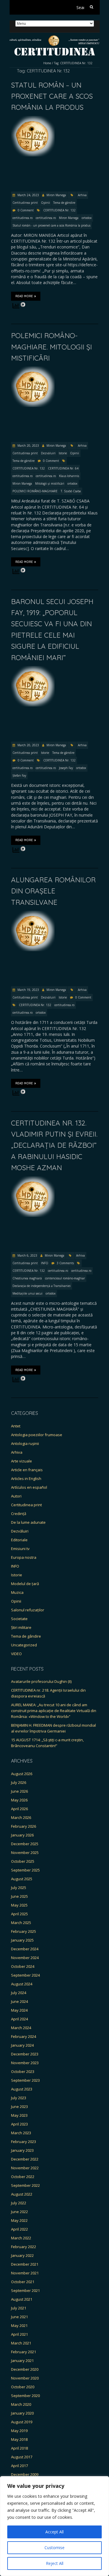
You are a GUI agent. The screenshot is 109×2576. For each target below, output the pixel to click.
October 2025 (23, 1861)
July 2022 (19, 2203)
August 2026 (22, 1774)
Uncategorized (24, 1645)
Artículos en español (29, 1487)
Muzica (17, 1592)
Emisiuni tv (20, 1549)
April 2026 (19, 1809)
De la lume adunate (28, 1522)
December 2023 (25, 2054)
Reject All (55, 2563)
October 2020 (23, 2387)
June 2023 (19, 2107)
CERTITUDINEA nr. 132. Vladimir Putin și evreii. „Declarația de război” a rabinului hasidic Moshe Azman (54, 1145)
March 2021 (21, 2343)
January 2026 (22, 1835)
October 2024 (23, 1966)
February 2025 (24, 1931)
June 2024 (19, 2001)
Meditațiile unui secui (27, 1293)
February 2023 (24, 2142)
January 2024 (22, 2045)
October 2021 (23, 2282)
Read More (24, 296)
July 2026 (19, 1782)
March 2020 (21, 2404)
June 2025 (19, 1896)
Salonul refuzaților (28, 1610)
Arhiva (82, 195)
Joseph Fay (66, 768)
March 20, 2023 (28, 446)
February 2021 (24, 2352)
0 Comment (26, 210)
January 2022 (22, 2255)
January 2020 (22, 2413)
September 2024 (25, 1975)
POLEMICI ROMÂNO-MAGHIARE (35, 491)
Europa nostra (24, 1557)
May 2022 (19, 2220)
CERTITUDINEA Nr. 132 (59, 210)
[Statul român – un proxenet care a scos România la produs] (33, 119)
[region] (54, 2526)
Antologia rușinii (25, 1443)
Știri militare (21, 1627)
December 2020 (25, 2369)
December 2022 (25, 2159)
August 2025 (22, 1879)
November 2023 (25, 2063)
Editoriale (19, 1540)
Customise (54, 2548)
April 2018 (19, 2448)
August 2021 (22, 2299)
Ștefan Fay (19, 775)
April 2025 (19, 1914)
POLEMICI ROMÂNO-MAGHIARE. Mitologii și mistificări (51, 347)
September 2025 (25, 1870)
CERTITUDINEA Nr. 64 (63, 468)
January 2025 (22, 1940)
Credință (19, 1514)
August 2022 (22, 2194)
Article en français (27, 1470)
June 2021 (19, 2317)
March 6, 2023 (27, 1255)
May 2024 (19, 2010)
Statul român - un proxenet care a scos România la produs (51, 225)
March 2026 (21, 1817)
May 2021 (19, 2325)
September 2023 (25, 2080)
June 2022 (19, 2212)
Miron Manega (56, 195)
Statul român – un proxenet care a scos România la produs (52, 96)
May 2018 (19, 2439)
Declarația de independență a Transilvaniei (42, 1286)
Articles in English (26, 1479)
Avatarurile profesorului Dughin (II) (41, 1681)
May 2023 (19, 2115)
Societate (19, 1619)
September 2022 (25, 2185)
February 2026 (24, 1826)
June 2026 (19, 1791)
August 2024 (22, 1984)
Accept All (54, 2532)
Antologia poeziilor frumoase (37, 1435)
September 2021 (25, 2290)
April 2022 (19, 2229)
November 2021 (25, 2273)
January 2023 (22, 2150)
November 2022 (25, 2168)
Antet (16, 1426)
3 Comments (65, 1263)
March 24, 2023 (28, 195)
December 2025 (25, 1844)
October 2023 (23, 2071)
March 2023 (21, 2133)
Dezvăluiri (48, 453)
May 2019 (19, 2431)
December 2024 (25, 1949)
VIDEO (16, 1654)
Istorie (63, 453)
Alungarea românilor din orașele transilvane (53, 891)
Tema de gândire (64, 203)
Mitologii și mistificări (50, 483)
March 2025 (21, 1923)
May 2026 (19, 1800)
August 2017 (22, 2457)
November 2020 (25, 2378)
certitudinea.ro (23, 218)
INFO (45, 1263)
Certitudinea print (25, 203)
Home (47, 63)
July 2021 (19, 2308)
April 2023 (19, 2124)
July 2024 (19, 1993)
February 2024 (24, 2036)
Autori (16, 1496)
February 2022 (24, 2247)
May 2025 (19, 1905)
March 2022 (21, 2238)
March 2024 (21, 2028)
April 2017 (19, 2466)
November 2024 (25, 1958)
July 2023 (19, 2098)
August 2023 (22, 2089)
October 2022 (23, 2177)
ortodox (87, 218)
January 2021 (22, 2361)
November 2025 (25, 1853)
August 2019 (22, 2422)
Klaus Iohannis (69, 476)
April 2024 (19, 2019)
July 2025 (19, 1888)
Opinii (45, 203)
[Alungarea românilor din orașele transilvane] (33, 913)
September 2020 (25, 2396)
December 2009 (25, 2474)
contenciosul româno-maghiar (65, 1278)
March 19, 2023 (28, 990)
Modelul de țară (25, 1584)
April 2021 (19, 2334)
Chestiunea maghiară (27, 1278)
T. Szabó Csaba (71, 491)
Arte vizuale (22, 1461)
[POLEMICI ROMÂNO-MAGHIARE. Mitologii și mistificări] (33, 369)
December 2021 (25, 2264)
